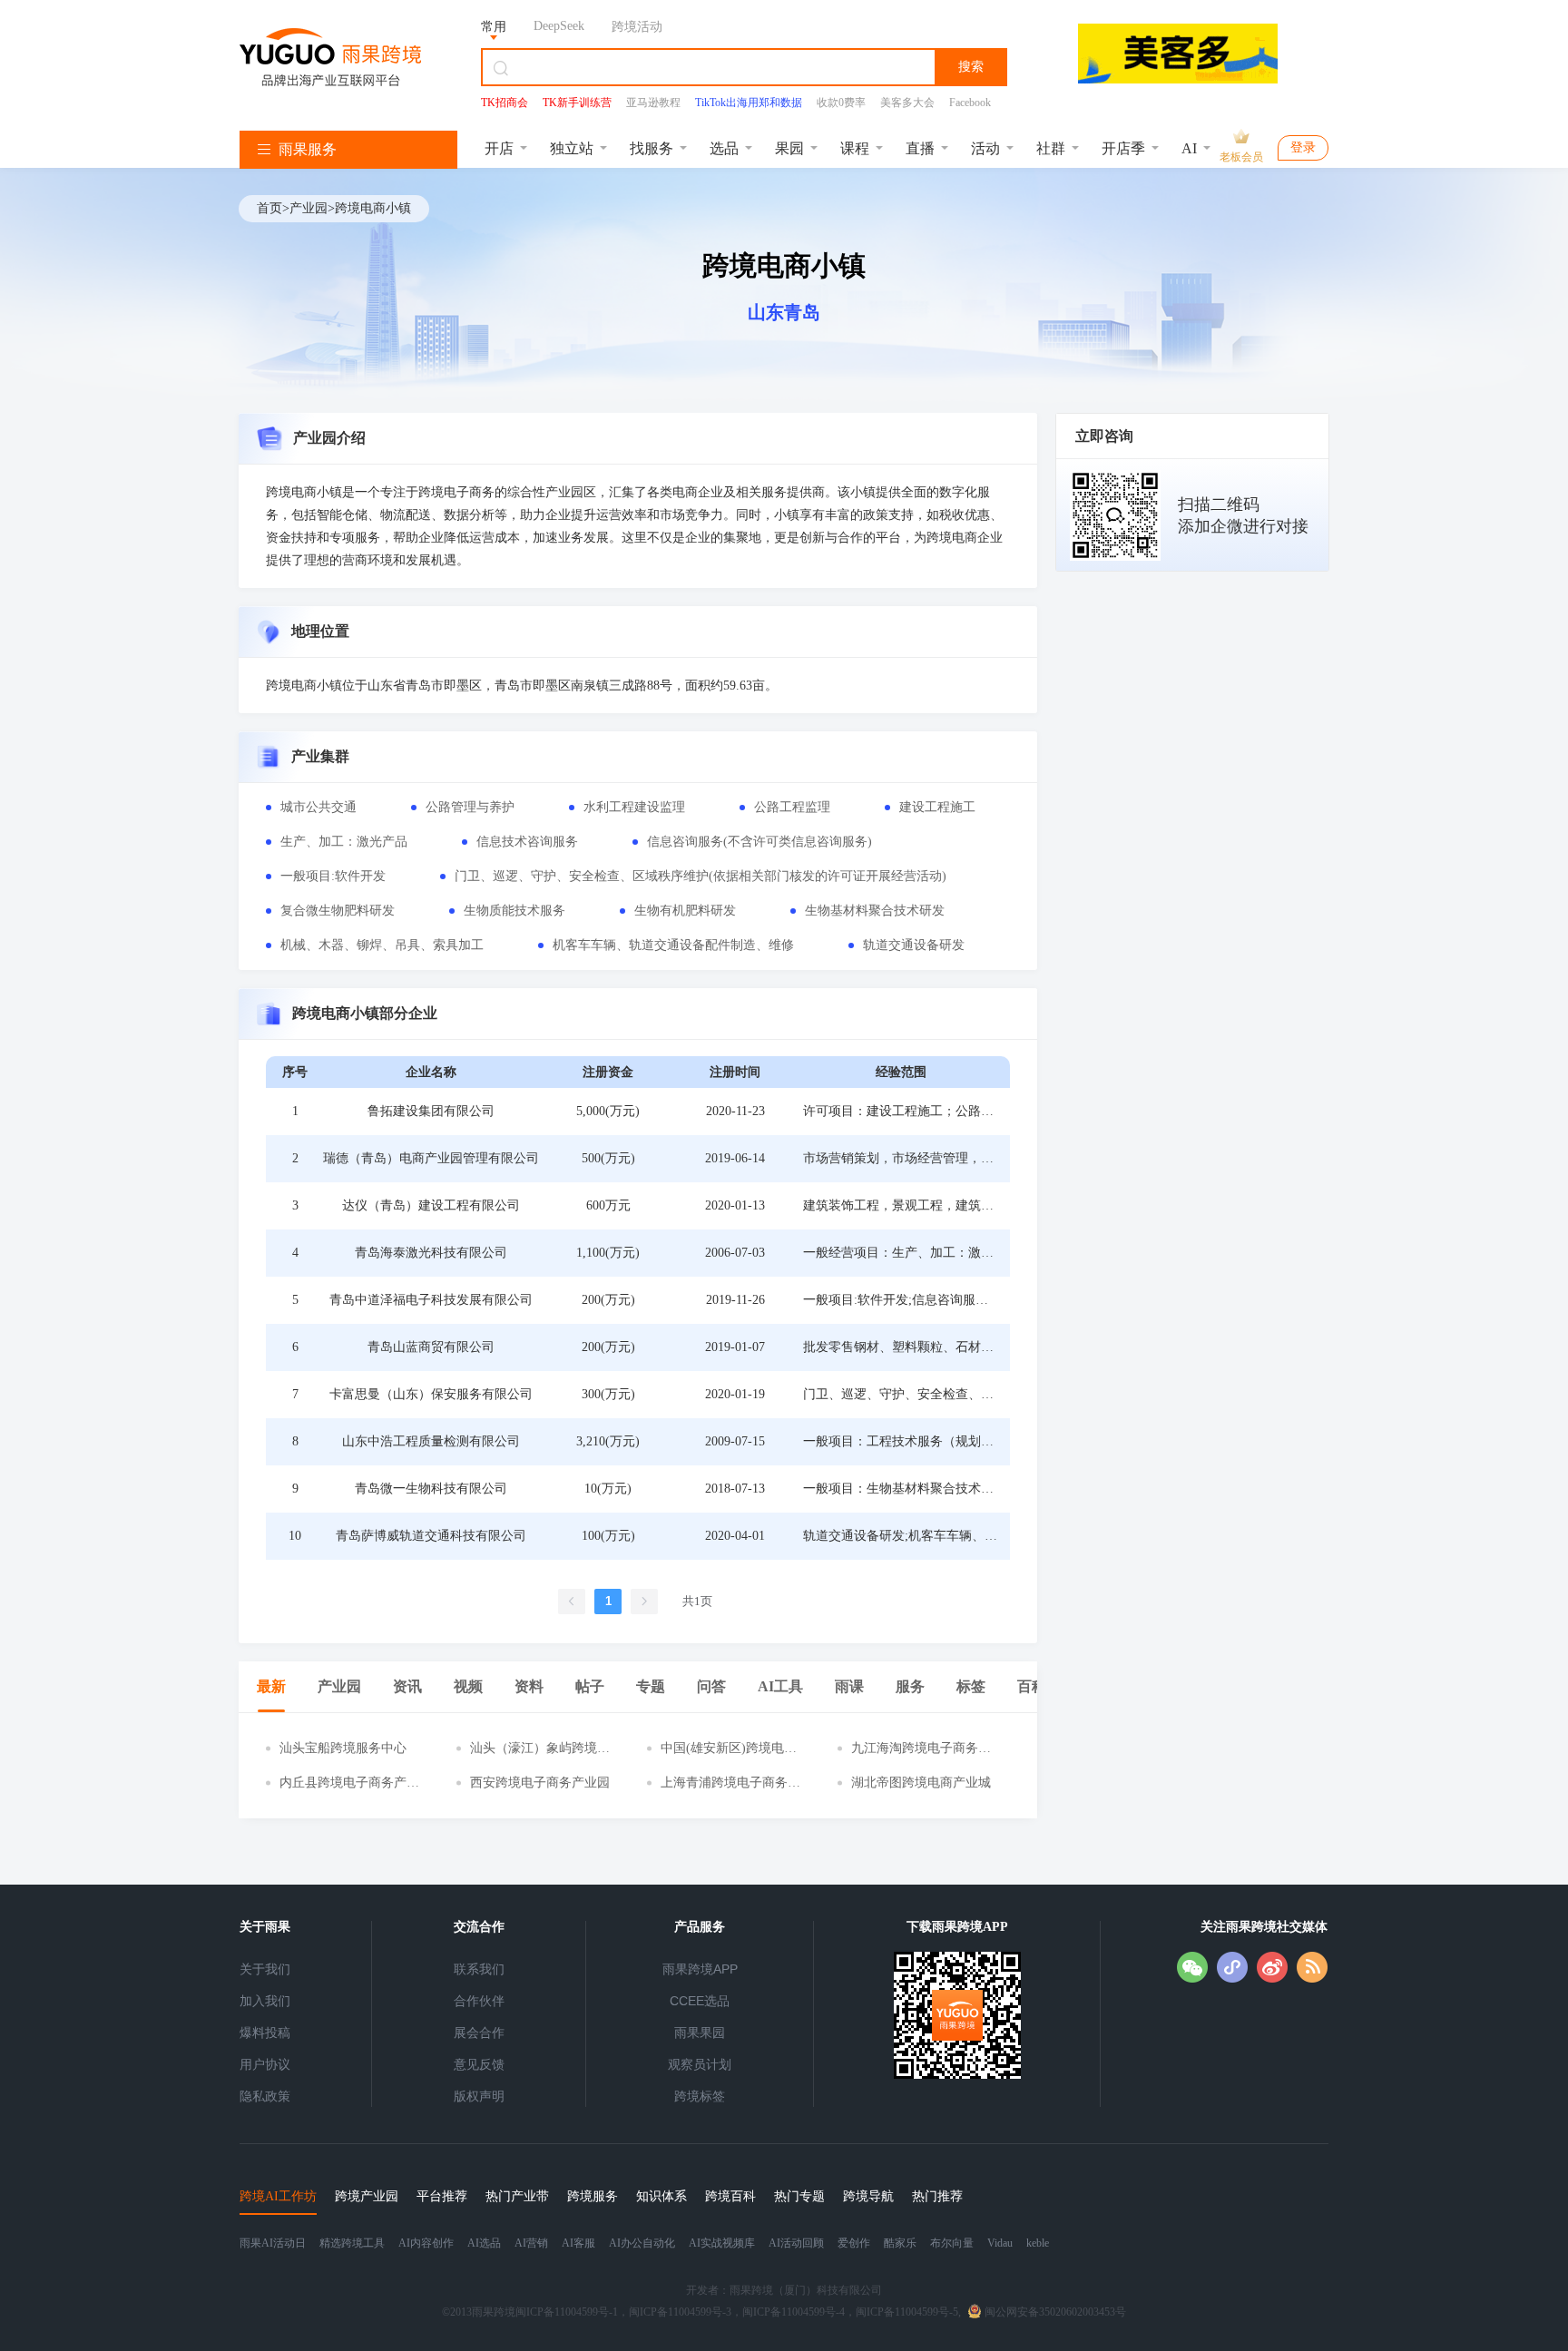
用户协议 (265, 2064)
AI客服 (578, 2243)
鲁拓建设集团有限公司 (431, 1111)
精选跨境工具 (352, 2243)
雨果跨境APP (700, 1969)
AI (1189, 148)
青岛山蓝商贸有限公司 (431, 1347)
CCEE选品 (700, 2001)
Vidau (1000, 2243)
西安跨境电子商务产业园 (540, 1783)
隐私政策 (265, 2096)
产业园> (312, 208)
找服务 (652, 148)
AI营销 (531, 2243)
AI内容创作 (426, 2243)
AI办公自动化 (642, 2243)
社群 (1051, 148)
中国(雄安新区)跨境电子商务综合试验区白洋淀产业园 (730, 1749)
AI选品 (484, 2243)
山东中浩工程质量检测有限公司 (431, 1441)
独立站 (572, 148)
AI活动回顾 (796, 2243)
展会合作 (479, 2033)
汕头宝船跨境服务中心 (343, 1748)
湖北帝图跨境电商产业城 (921, 1783)
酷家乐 (900, 2243)
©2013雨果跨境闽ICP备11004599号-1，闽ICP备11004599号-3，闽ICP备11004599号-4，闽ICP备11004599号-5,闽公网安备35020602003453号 (784, 2312)
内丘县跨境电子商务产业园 (349, 1783)
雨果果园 (700, 2033)
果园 (789, 148)
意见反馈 (479, 2064)
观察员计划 (700, 2064)
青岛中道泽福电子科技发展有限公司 (431, 1300)
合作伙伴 (479, 2001)
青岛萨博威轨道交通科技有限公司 (431, 1536)
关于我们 (265, 1969)
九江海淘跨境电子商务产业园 (921, 1749)
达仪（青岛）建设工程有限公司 (431, 1205)
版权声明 (479, 2096)
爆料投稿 (265, 2033)
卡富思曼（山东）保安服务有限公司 (431, 1394)
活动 (985, 148)
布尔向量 (952, 2243)
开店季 (1123, 148)
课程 (855, 148)
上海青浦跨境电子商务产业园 (730, 1783)
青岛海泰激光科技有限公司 (431, 1253)
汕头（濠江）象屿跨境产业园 (540, 1749)
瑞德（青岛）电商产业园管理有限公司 (431, 1158)
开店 (499, 148)
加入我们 (265, 2001)
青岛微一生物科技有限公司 (431, 1489)
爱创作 (854, 2243)
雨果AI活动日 (273, 2243)
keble (1038, 2243)
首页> (273, 208)
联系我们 (479, 1969)
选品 (724, 148)
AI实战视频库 (722, 2243)
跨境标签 (700, 2096)
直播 (920, 148)
